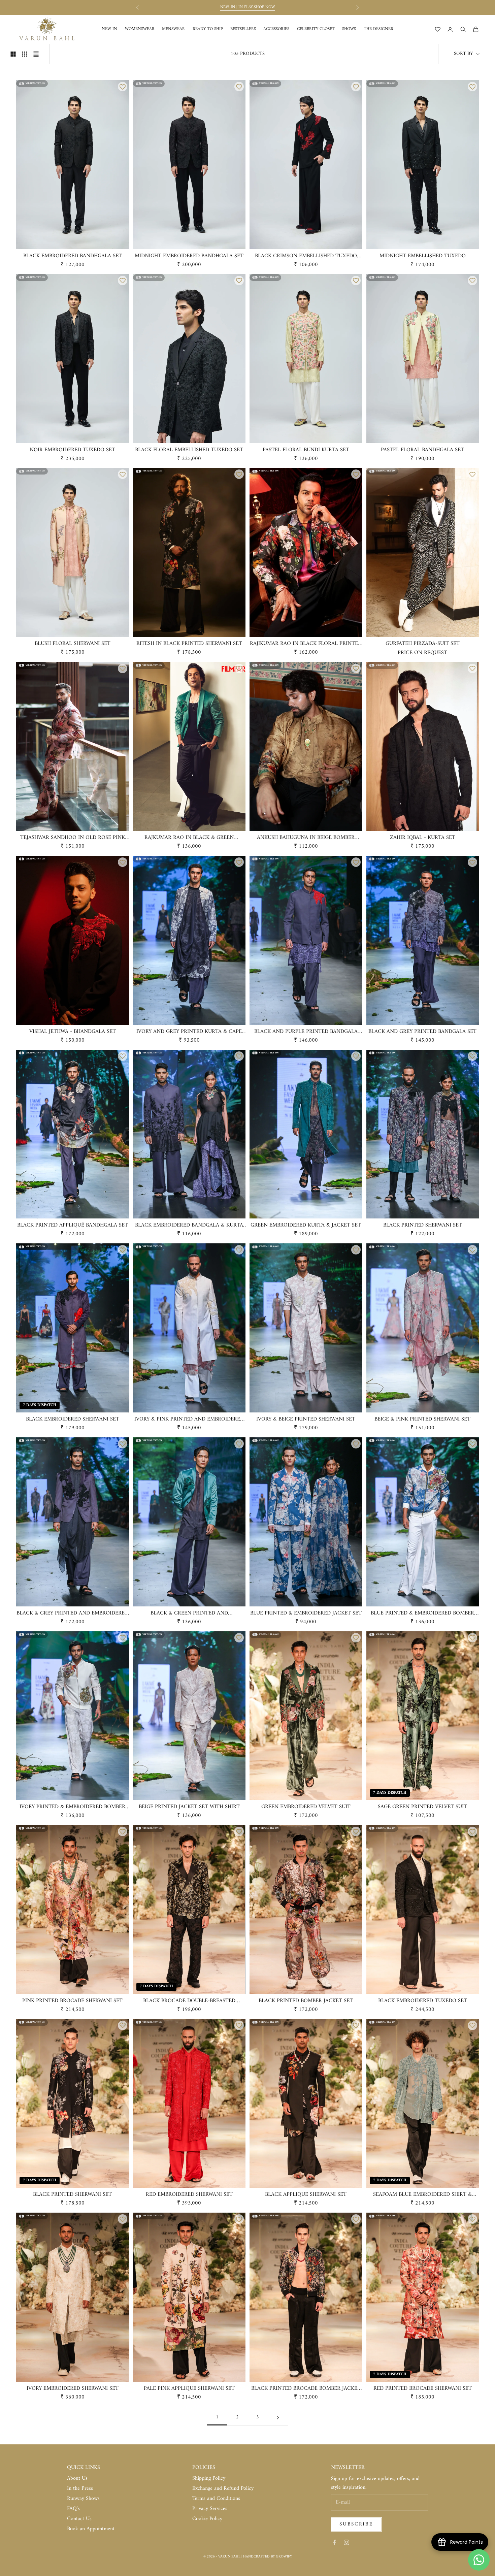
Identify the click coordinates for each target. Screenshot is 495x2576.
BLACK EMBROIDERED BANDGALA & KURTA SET (189, 1226)
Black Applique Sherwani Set (306, 2195)
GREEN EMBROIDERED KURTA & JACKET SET (306, 1226)
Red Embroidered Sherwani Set (189, 2195)
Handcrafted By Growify (268, 2557)
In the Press (80, 2488)
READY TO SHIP (208, 29)
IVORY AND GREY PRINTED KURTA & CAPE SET (189, 1032)
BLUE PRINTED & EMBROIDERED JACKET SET (306, 1613)
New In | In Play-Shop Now (248, 7)
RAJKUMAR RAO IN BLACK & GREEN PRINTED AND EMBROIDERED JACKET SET (189, 838)
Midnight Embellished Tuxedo (423, 256)
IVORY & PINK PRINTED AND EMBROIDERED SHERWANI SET (189, 1420)
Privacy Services (210, 2509)
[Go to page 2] (278, 2418)
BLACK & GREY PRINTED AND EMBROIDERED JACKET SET (72, 1613)
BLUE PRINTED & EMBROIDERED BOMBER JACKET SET (422, 1613)
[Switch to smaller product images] (25, 54)
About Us (77, 2478)
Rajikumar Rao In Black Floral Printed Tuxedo (306, 644)
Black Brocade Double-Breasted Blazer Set (189, 2001)
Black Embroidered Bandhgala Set (73, 256)
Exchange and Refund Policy (223, 2488)
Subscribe (356, 2524)
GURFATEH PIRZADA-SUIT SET (423, 644)
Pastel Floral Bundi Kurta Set (306, 450)
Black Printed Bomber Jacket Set (306, 2001)
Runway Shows (83, 2499)
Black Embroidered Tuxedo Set (423, 2001)
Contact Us (79, 2519)
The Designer (378, 29)
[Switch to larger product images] (13, 54)
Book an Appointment (91, 2529)
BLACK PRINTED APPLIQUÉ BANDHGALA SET (73, 1226)
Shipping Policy (209, 2478)
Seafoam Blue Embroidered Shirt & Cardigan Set (422, 2195)
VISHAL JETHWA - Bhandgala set (73, 1032)
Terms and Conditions (216, 2499)
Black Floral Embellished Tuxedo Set (189, 450)
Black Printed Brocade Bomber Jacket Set (306, 2389)
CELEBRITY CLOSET (316, 29)
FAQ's (73, 2509)
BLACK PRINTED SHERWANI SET (423, 1226)
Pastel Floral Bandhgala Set (422, 450)
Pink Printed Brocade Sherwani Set (72, 2001)
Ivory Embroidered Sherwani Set (73, 2389)
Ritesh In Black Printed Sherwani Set (189, 644)
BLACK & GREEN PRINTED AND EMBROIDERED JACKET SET (189, 1613)
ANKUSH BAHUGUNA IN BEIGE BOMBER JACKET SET (306, 838)
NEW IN (109, 29)
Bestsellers (243, 29)
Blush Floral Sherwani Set (73, 644)
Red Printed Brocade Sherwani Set (423, 2389)
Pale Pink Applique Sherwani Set (189, 2389)
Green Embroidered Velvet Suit (306, 1807)
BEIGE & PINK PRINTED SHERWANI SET (422, 1420)
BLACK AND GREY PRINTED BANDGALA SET (422, 1032)
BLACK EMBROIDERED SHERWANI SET (73, 1420)
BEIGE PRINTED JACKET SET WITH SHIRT (189, 1807)
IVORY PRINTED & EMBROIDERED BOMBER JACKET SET (72, 1807)
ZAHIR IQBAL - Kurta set (423, 838)
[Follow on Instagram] (346, 2542)
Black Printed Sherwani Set (72, 2195)
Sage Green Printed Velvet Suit (422, 1807)
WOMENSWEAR (140, 29)
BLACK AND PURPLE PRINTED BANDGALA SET (306, 1032)
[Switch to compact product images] (36, 54)
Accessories (276, 29)
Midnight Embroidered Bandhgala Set (189, 256)
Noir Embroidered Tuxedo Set (72, 450)
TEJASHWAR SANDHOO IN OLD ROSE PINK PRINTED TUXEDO (73, 838)
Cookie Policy (207, 2519)
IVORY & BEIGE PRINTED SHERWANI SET (306, 1420)
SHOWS (349, 29)
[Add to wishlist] (123, 87)
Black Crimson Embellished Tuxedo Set (306, 256)
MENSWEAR (173, 29)
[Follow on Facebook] (334, 2542)
